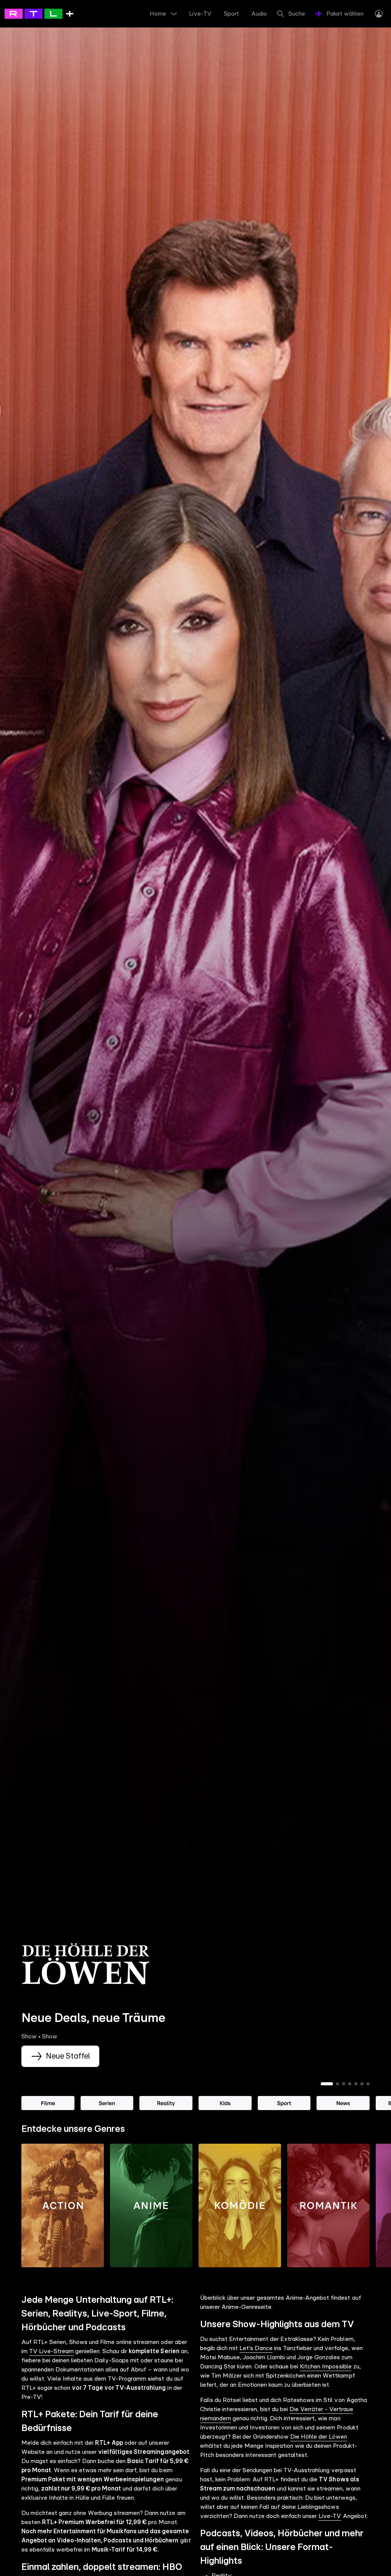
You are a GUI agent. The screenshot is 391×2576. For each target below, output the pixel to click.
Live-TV (330, 2516)
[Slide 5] (356, 2084)
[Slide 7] (368, 2084)
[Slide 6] (362, 2084)
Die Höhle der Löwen (319, 2437)
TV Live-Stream (51, 2351)
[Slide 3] (344, 2084)
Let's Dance (256, 2348)
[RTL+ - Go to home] (39, 13)
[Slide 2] (338, 2084)
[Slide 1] (327, 2084)
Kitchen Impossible (326, 2367)
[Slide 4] (350, 2084)
